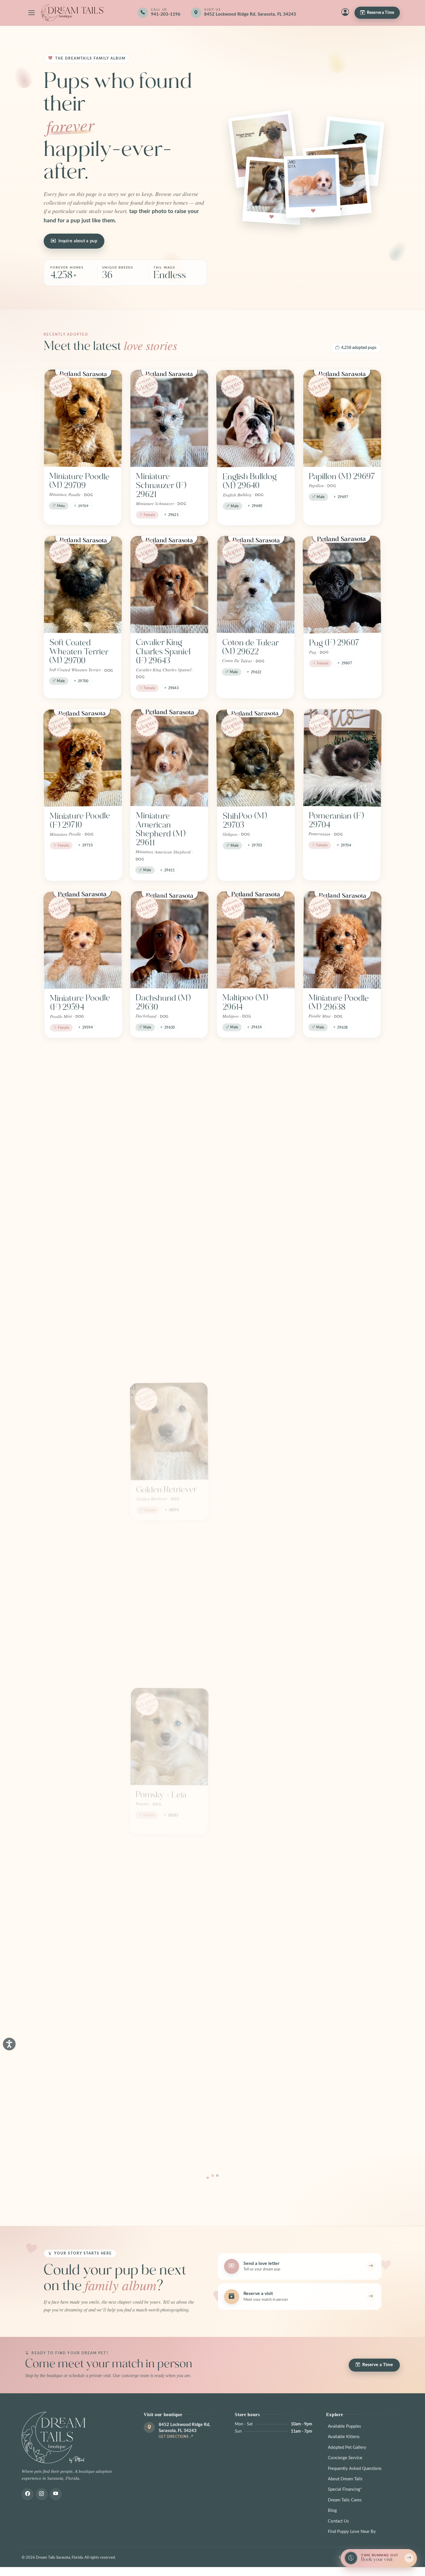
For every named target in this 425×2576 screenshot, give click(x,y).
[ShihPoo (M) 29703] (255, 758)
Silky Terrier (71, 1791)
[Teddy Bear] (83, 1279)
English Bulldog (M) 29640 (250, 481)
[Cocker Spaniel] (342, 1279)
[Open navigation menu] (32, 13)
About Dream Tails (345, 2479)
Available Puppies (344, 2426)
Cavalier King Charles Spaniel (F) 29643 (163, 651)
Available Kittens (344, 2437)
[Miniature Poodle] (342, 1575)
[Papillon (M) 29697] (342, 418)
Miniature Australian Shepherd (67, 2114)
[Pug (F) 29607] (342, 584)
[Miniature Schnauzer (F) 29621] (169, 418)
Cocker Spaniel (335, 1337)
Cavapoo (238, 1337)
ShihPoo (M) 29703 (245, 820)
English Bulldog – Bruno (338, 1952)
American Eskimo (168, 1948)
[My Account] (345, 13)
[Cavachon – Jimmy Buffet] (169, 1575)
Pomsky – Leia (161, 1791)
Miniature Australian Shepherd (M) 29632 (333, 1168)
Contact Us (338, 2521)
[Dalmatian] (83, 1890)
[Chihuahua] (169, 1279)
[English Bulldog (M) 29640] (256, 418)
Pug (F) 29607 (334, 643)
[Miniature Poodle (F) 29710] (82, 758)
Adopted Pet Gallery (347, 2447)
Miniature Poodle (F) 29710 (80, 820)
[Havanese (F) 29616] (82, 1097)
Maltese (236, 1791)
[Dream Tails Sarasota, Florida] (72, 13)
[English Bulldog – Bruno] (342, 1890)
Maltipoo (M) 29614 (245, 1002)
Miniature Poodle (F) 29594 (80, 1003)
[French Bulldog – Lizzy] (342, 1733)
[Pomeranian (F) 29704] (342, 758)
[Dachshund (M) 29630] (169, 940)
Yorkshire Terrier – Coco (82, 1638)
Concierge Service (345, 2458)
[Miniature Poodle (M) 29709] (83, 418)
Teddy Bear (70, 1337)
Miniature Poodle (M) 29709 (79, 481)
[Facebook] (27, 2494)
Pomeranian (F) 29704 (336, 820)
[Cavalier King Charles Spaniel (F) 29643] (169, 585)
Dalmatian (67, 1948)
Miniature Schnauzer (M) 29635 (162, 1164)
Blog (332, 2511)
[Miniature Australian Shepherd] (83, 2047)
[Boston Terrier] (83, 1427)
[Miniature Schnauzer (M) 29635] (170, 1097)
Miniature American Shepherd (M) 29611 (160, 829)
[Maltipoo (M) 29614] (256, 940)
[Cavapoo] (256, 1279)
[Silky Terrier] (83, 1733)
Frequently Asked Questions (355, 2469)
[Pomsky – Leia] (169, 1733)
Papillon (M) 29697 (342, 476)
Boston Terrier (75, 1485)
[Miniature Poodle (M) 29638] (342, 940)
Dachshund (243, 1948)
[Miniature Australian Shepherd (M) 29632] (342, 1097)
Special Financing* (345, 2489)
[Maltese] (256, 1733)
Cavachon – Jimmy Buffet (169, 1638)
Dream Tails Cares (345, 2500)
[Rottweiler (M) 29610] (255, 1097)
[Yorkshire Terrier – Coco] (83, 1575)
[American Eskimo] (169, 1890)
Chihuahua (155, 1337)
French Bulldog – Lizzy (339, 1795)
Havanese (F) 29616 (73, 1160)
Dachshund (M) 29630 (163, 1002)
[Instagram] (42, 2494)
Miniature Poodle (339, 1633)
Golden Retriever (167, 1485)
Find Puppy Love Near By (352, 2532)
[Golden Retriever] (169, 1427)
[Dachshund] (256, 1890)
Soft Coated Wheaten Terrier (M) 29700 (79, 652)
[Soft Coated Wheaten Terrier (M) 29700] (83, 585)
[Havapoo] (256, 1576)
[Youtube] (56, 2494)
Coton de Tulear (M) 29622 (250, 647)
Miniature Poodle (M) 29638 (339, 1002)
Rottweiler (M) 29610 (248, 1160)
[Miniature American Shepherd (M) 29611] (170, 758)
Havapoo (239, 1634)
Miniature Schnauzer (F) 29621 (161, 485)
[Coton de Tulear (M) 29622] (256, 585)
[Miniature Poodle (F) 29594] (83, 940)
